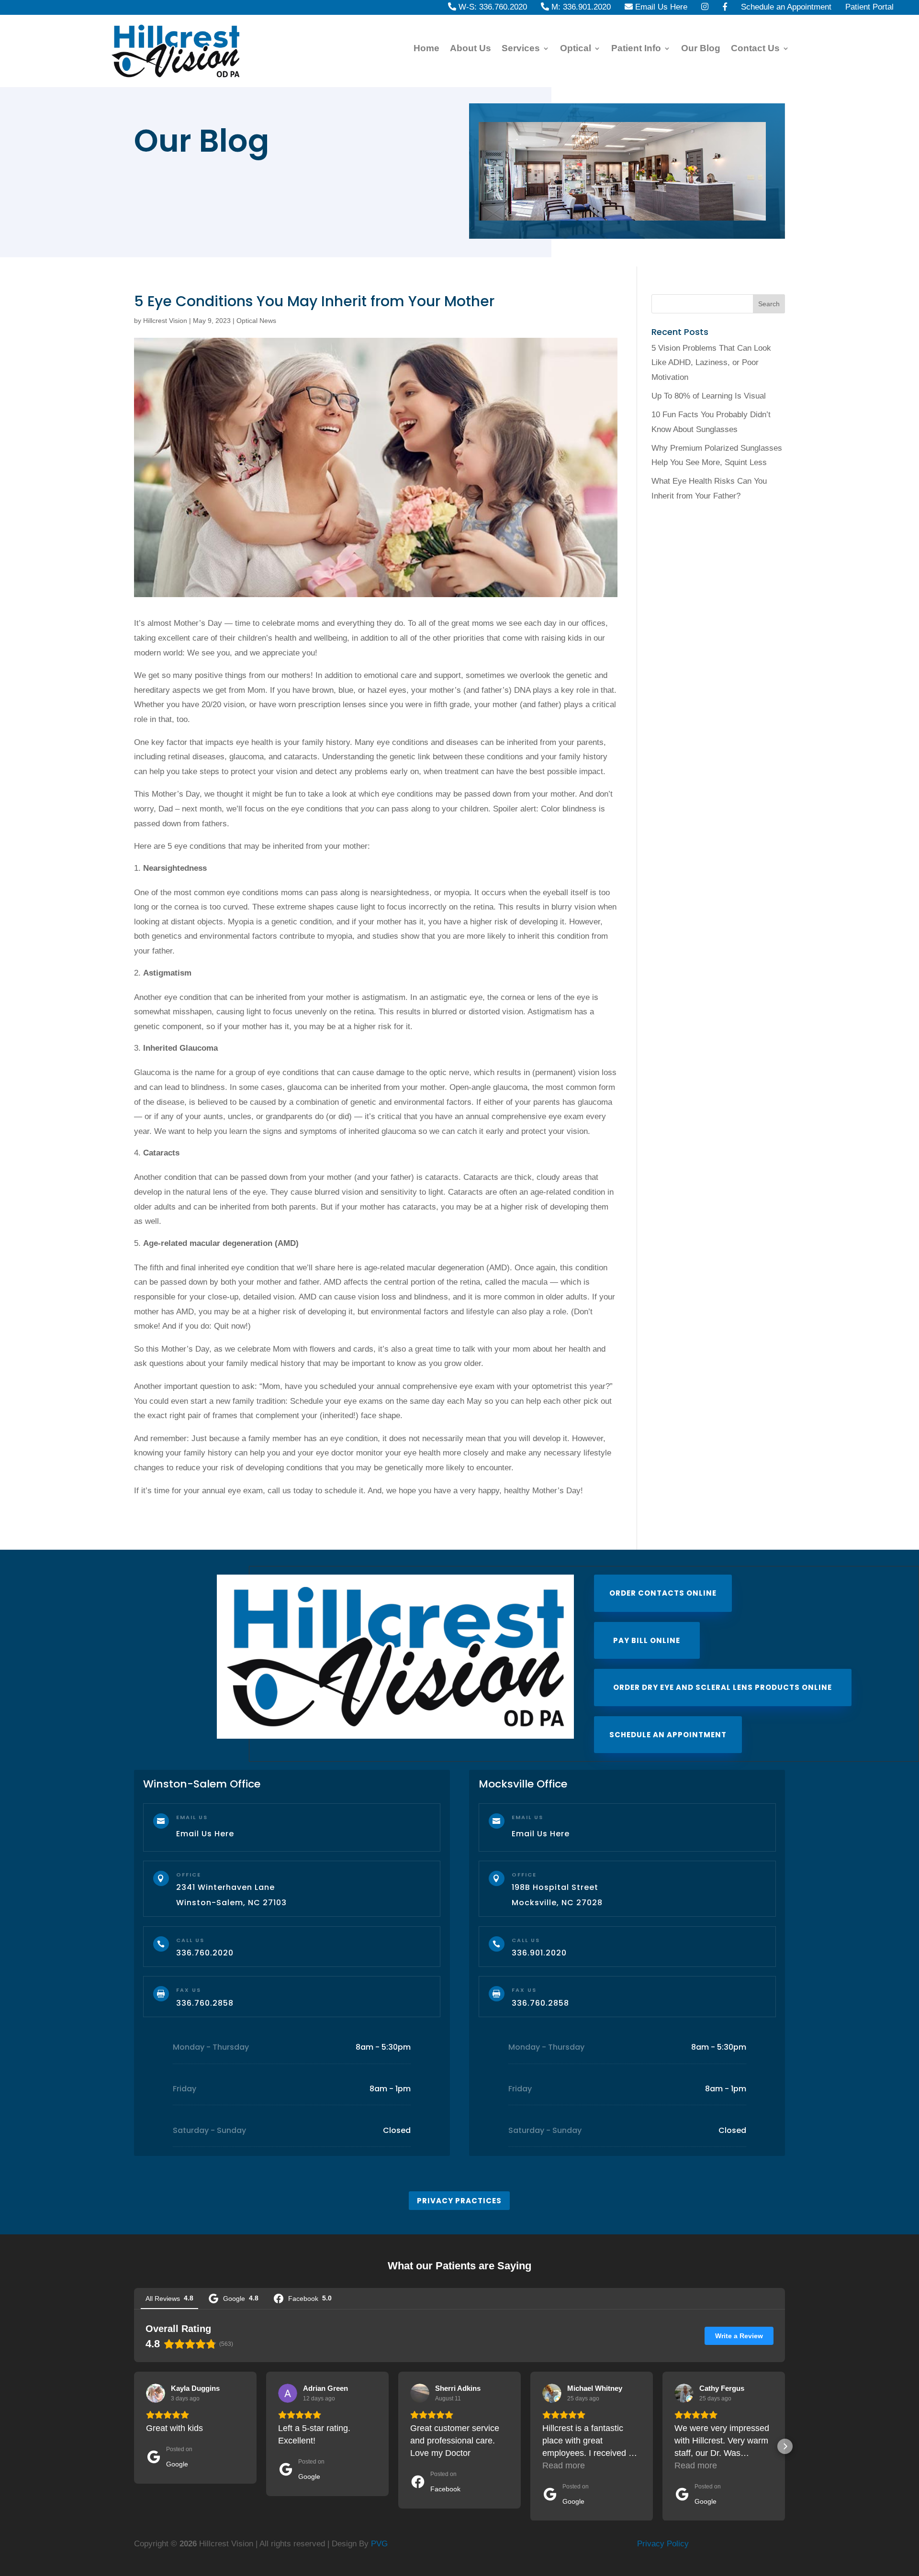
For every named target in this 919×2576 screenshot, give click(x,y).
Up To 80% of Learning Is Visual (709, 396)
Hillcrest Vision (165, 321)
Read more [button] (564, 2465)
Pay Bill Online (647, 1640)
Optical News (256, 321)
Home (426, 49)
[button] (134, 2446)
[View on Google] (156, 2393)
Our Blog (701, 49)
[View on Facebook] (420, 2393)
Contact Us (755, 49)
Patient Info (636, 49)
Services (521, 49)
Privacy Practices (459, 2201)
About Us (471, 49)
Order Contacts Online (663, 1593)
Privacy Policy (663, 2544)
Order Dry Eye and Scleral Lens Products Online (723, 1687)
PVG (379, 2544)
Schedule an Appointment (668, 1735)
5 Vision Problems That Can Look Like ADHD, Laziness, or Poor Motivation (711, 363)
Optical (576, 49)
